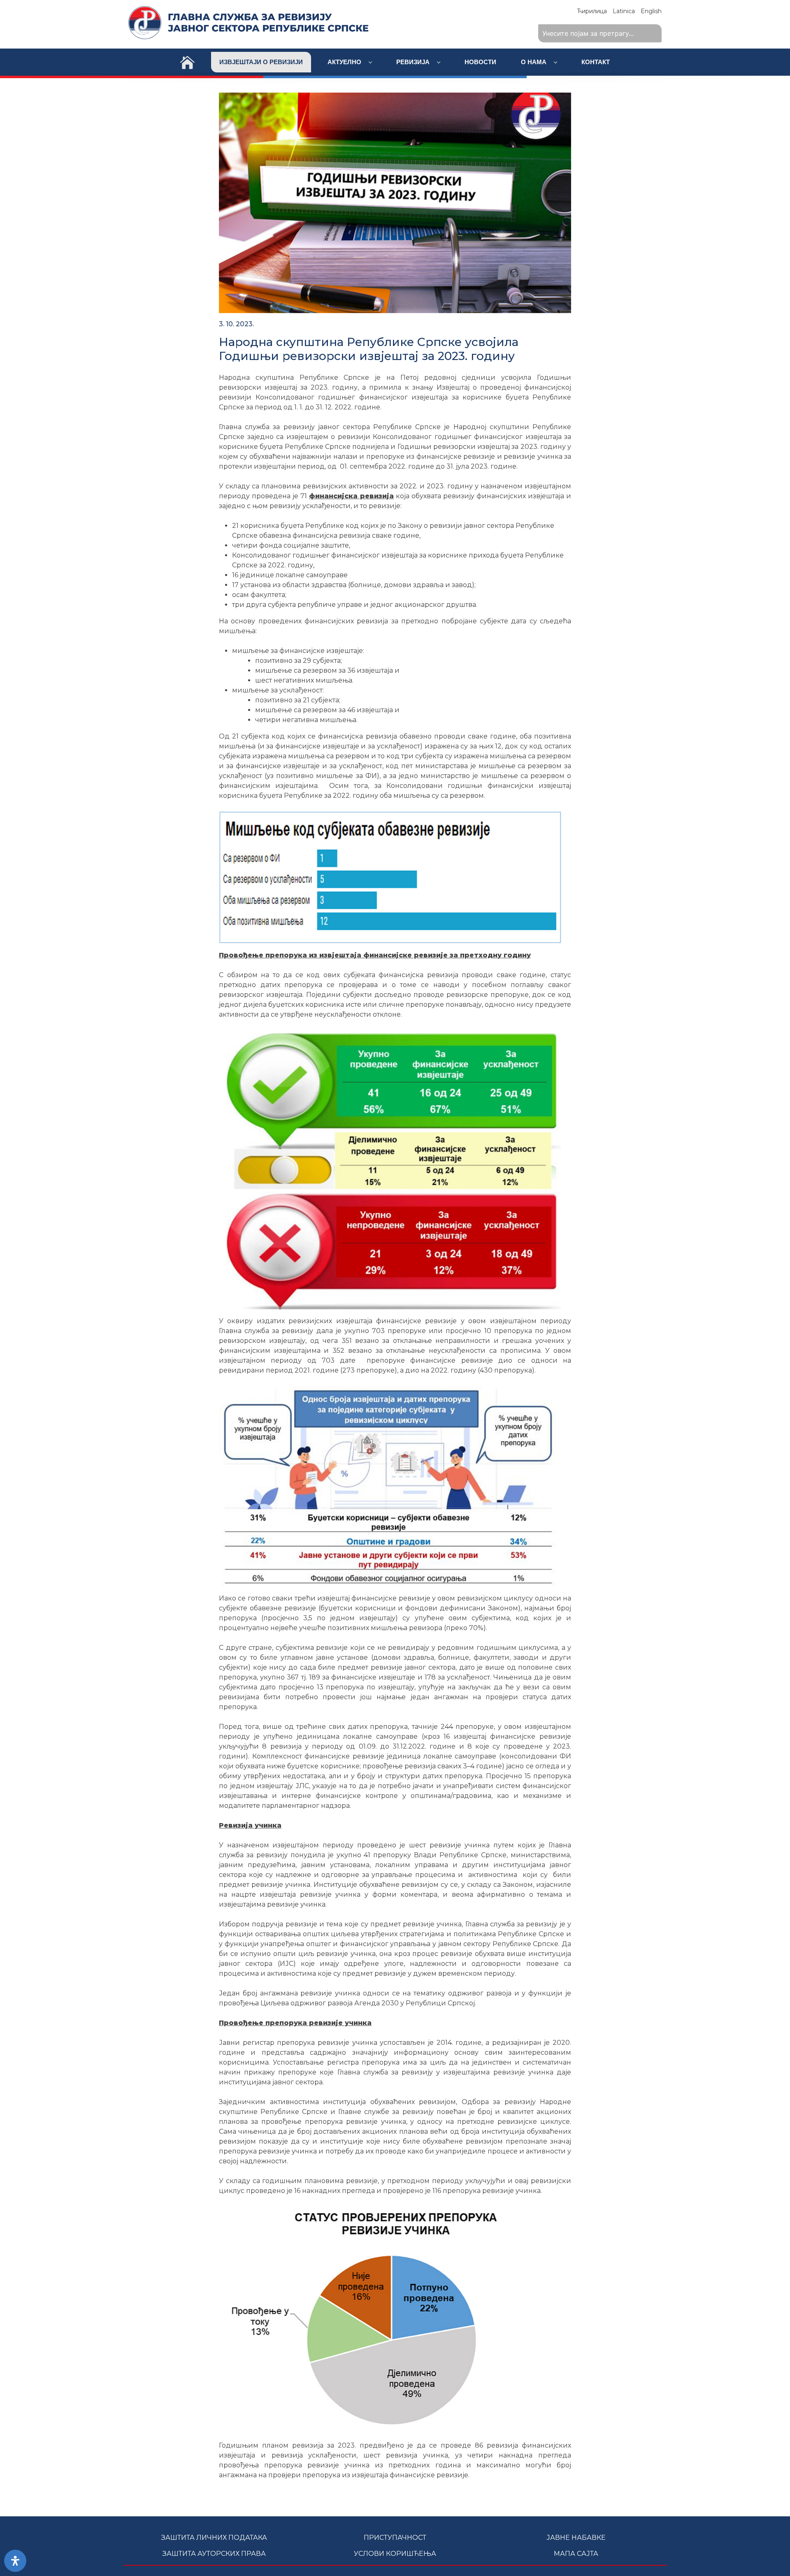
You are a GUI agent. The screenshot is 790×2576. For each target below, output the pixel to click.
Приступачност (395, 2538)
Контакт (596, 62)
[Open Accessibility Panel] (15, 2561)
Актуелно (345, 62)
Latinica (624, 11)
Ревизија (414, 62)
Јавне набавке (576, 2538)
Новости (480, 62)
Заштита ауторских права (214, 2554)
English (651, 11)
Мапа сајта (576, 2554)
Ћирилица (592, 11)
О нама (534, 62)
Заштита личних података (214, 2538)
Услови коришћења (395, 2554)
